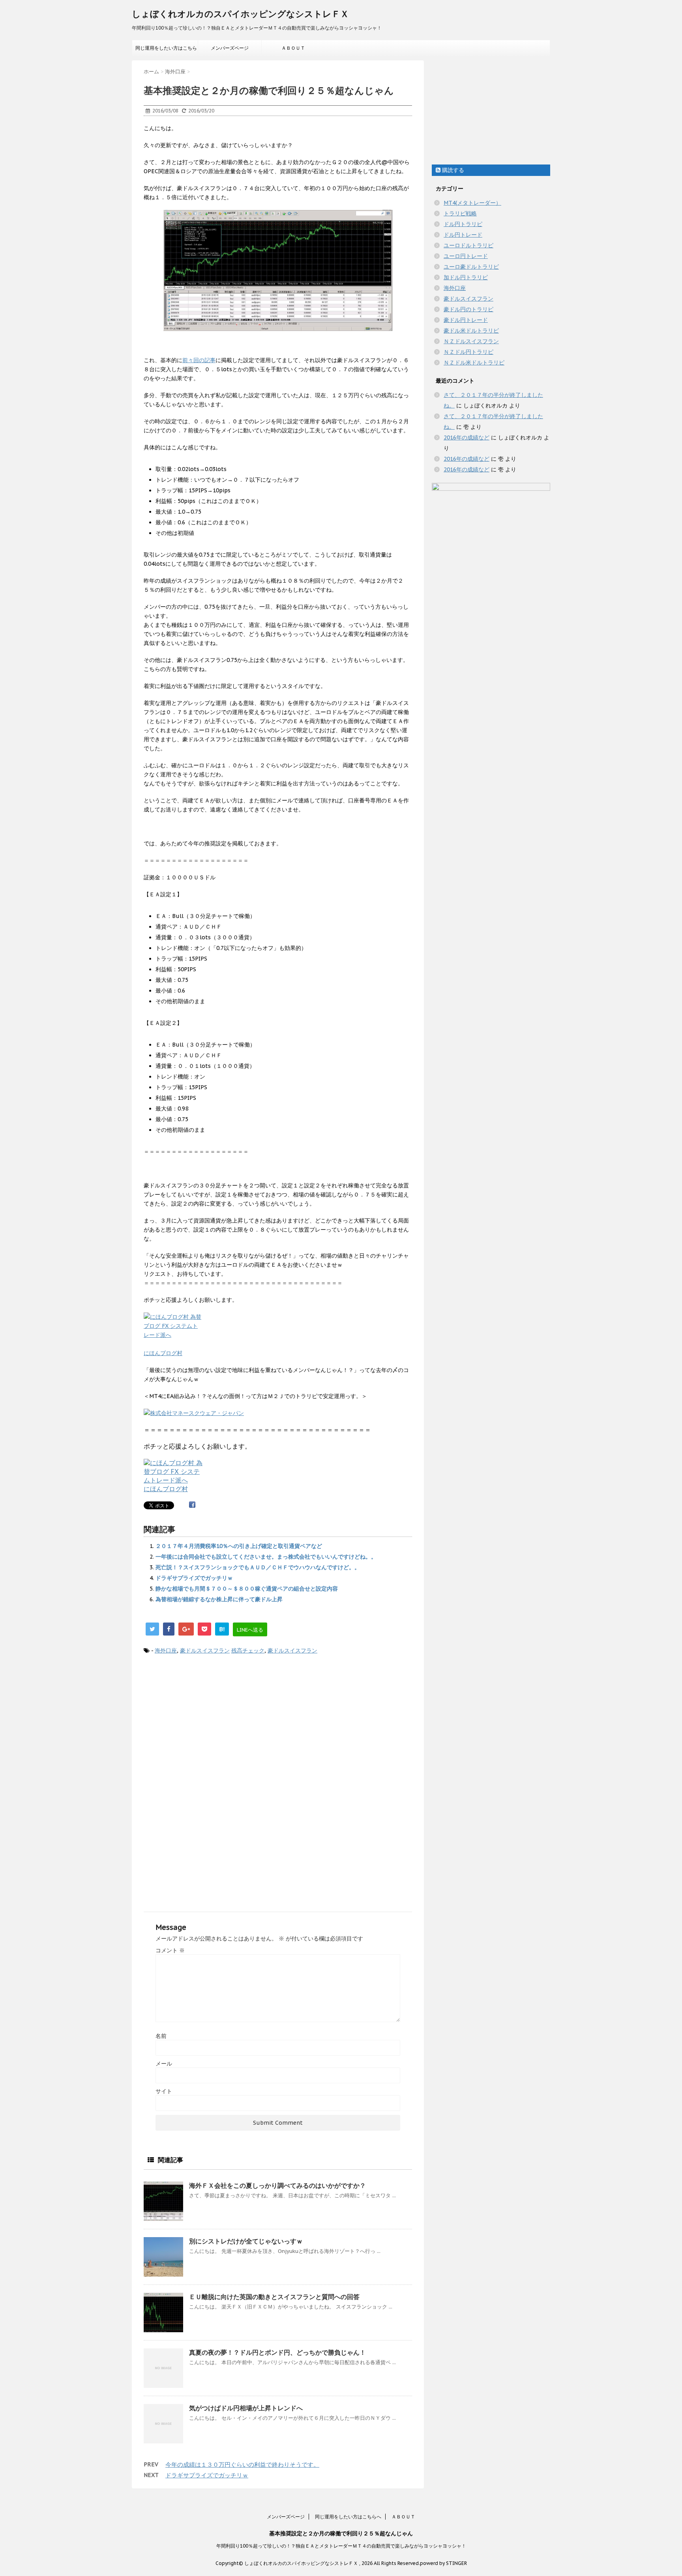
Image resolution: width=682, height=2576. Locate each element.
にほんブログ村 (163, 1353)
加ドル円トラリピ (466, 277)
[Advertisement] (278, 1726)
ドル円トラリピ (463, 224)
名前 (161, 2036)
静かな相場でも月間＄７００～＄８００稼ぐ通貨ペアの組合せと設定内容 (247, 1589)
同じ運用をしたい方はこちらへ (166, 50)
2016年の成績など (467, 437)
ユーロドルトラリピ (468, 245)
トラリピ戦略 (460, 213)
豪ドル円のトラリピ (468, 309)
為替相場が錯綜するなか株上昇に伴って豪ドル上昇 (219, 1599)
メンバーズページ (230, 48)
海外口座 (166, 1651)
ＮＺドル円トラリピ (468, 352)
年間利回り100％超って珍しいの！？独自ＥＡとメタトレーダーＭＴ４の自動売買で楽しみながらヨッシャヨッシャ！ (341, 2546)
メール (164, 2064)
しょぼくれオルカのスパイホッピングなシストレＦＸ (240, 14)
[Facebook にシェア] (192, 1505)
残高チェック (248, 1651)
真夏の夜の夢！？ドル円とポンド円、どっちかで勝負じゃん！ (277, 2352)
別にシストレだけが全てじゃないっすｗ (246, 2241)
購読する (452, 170)
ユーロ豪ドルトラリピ (471, 267)
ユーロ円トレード (466, 256)
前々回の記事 (199, 360)
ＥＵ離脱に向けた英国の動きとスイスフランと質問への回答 (274, 2297)
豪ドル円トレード (466, 320)
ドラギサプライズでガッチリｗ (194, 1578)
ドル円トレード (463, 235)
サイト (164, 2091)
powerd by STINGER (443, 2563)
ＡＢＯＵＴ (293, 48)
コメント (170, 1950)
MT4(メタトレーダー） (472, 203)
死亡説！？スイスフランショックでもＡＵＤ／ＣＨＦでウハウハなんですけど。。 (258, 1567)
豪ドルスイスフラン (205, 1651)
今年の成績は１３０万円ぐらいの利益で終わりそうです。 (242, 2465)
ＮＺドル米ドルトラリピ (474, 363)
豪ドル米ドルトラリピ (471, 331)
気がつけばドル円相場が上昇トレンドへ (246, 2408)
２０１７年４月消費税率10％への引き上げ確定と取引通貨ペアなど (239, 1546)
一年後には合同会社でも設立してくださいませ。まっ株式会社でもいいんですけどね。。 (266, 1557)
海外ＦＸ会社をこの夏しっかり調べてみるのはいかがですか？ (277, 2185)
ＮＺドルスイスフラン (471, 341)
